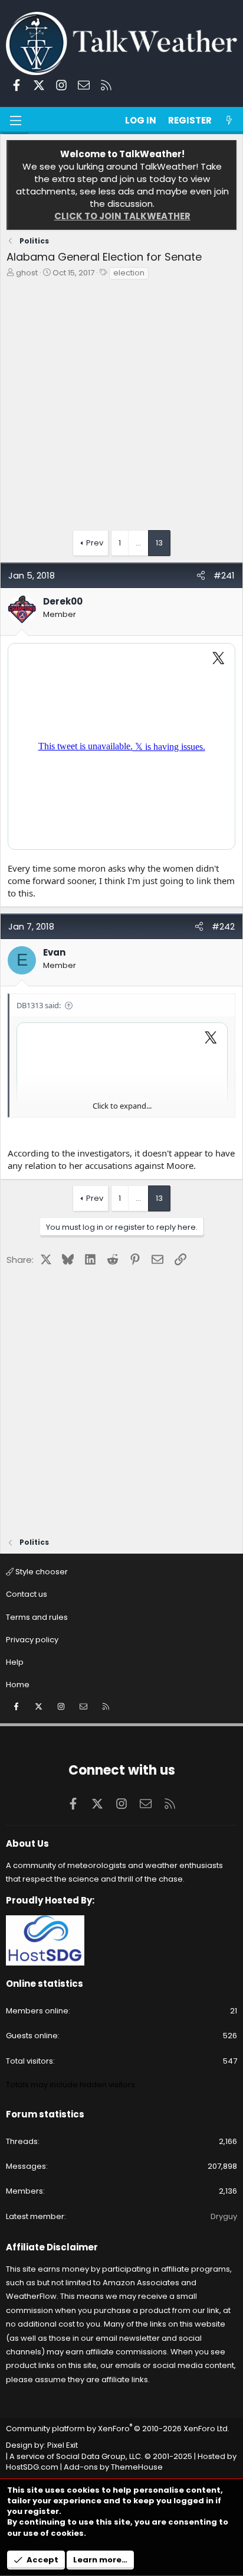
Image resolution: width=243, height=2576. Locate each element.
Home (18, 1685)
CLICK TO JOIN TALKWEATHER (122, 216)
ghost (27, 273)
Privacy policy (32, 1640)
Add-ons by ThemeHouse (113, 2467)
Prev (95, 543)
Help (15, 1662)
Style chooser (41, 1572)
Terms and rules (37, 1617)
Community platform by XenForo (118, 2429)
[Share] (201, 575)
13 (159, 543)
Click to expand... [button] (122, 1106)
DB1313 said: (39, 1005)
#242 (223, 926)
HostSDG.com (32, 2467)
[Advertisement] (121, 408)
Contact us (27, 1594)
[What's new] (229, 120)
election (129, 273)
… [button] (138, 543)
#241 (224, 575)
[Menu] (15, 121)
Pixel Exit (63, 2445)
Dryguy (224, 2216)
